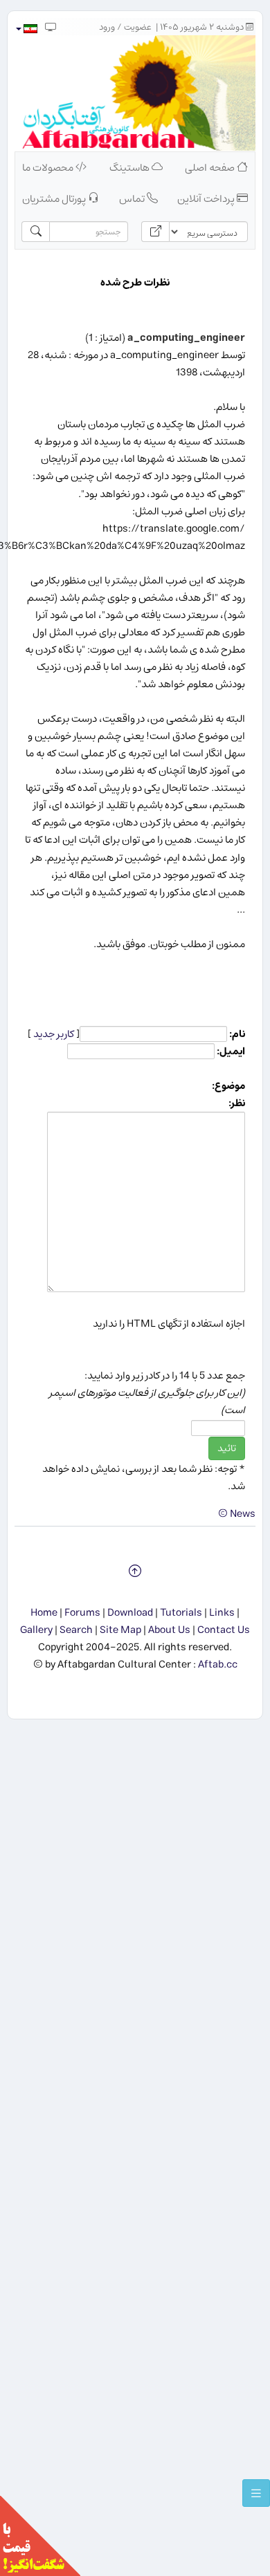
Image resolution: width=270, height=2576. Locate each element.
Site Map (120, 1630)
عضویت (138, 27)
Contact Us (224, 1630)
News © (237, 1514)
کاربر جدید (54, 1034)
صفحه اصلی (211, 168)
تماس (133, 199)
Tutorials (181, 1613)
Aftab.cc (218, 1664)
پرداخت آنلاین (207, 199)
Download (130, 1613)
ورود (107, 27)
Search (76, 1630)
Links (222, 1613)
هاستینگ (130, 168)
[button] (26, 29)
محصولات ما (49, 168)
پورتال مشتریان (55, 199)
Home (44, 1613)
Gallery (36, 1630)
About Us (169, 1630)
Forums (82, 1613)
